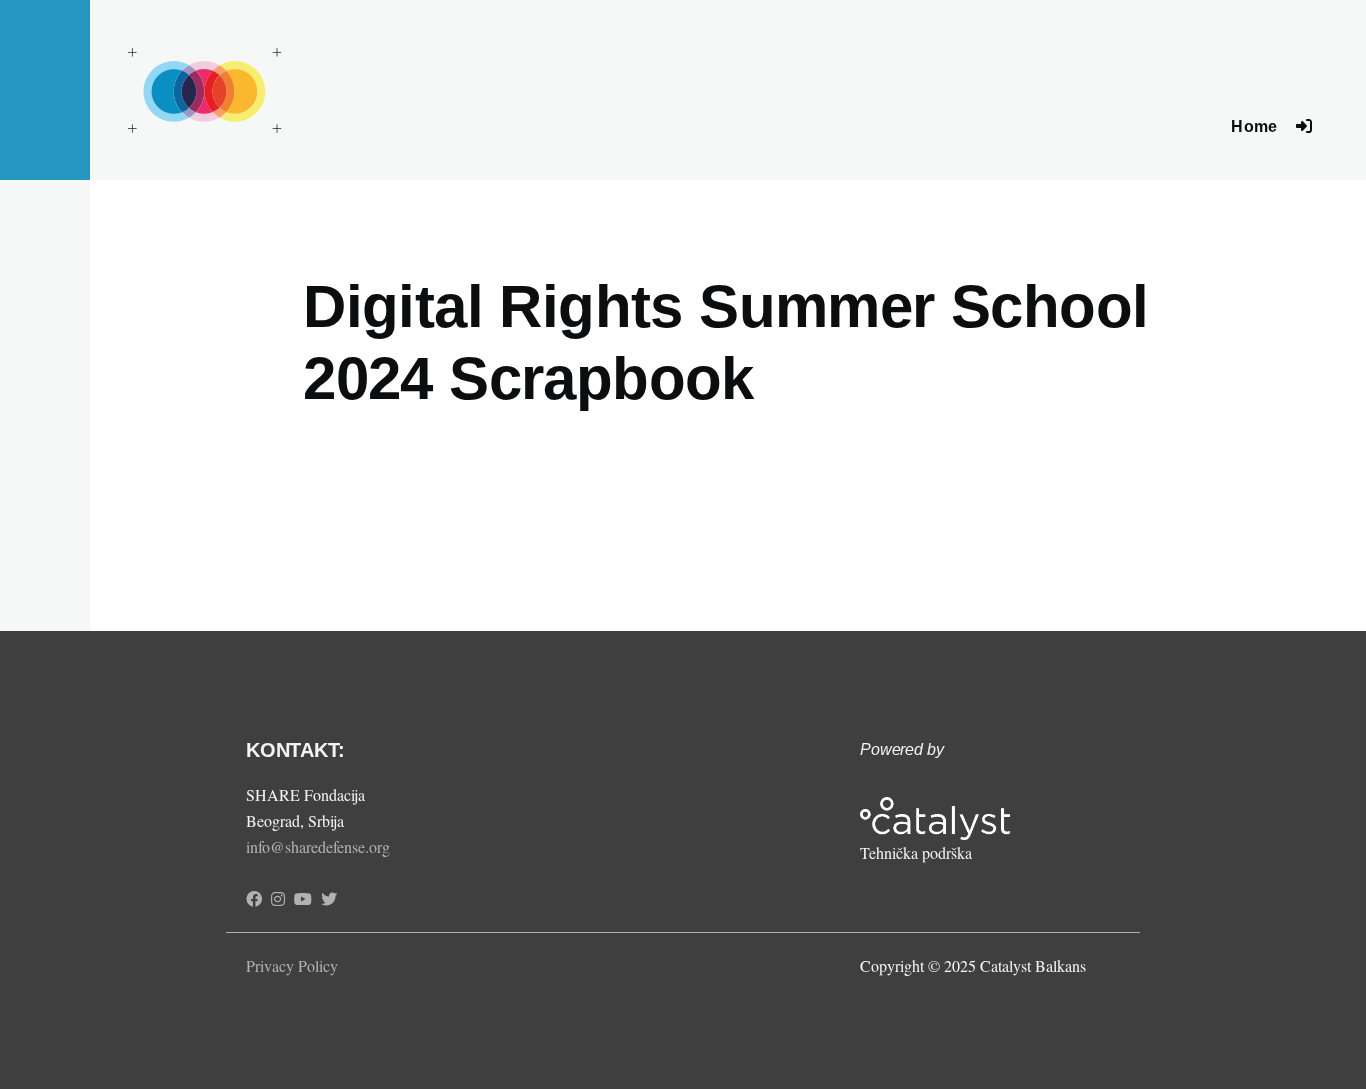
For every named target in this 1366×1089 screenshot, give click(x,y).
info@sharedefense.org (318, 846)
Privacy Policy (292, 965)
